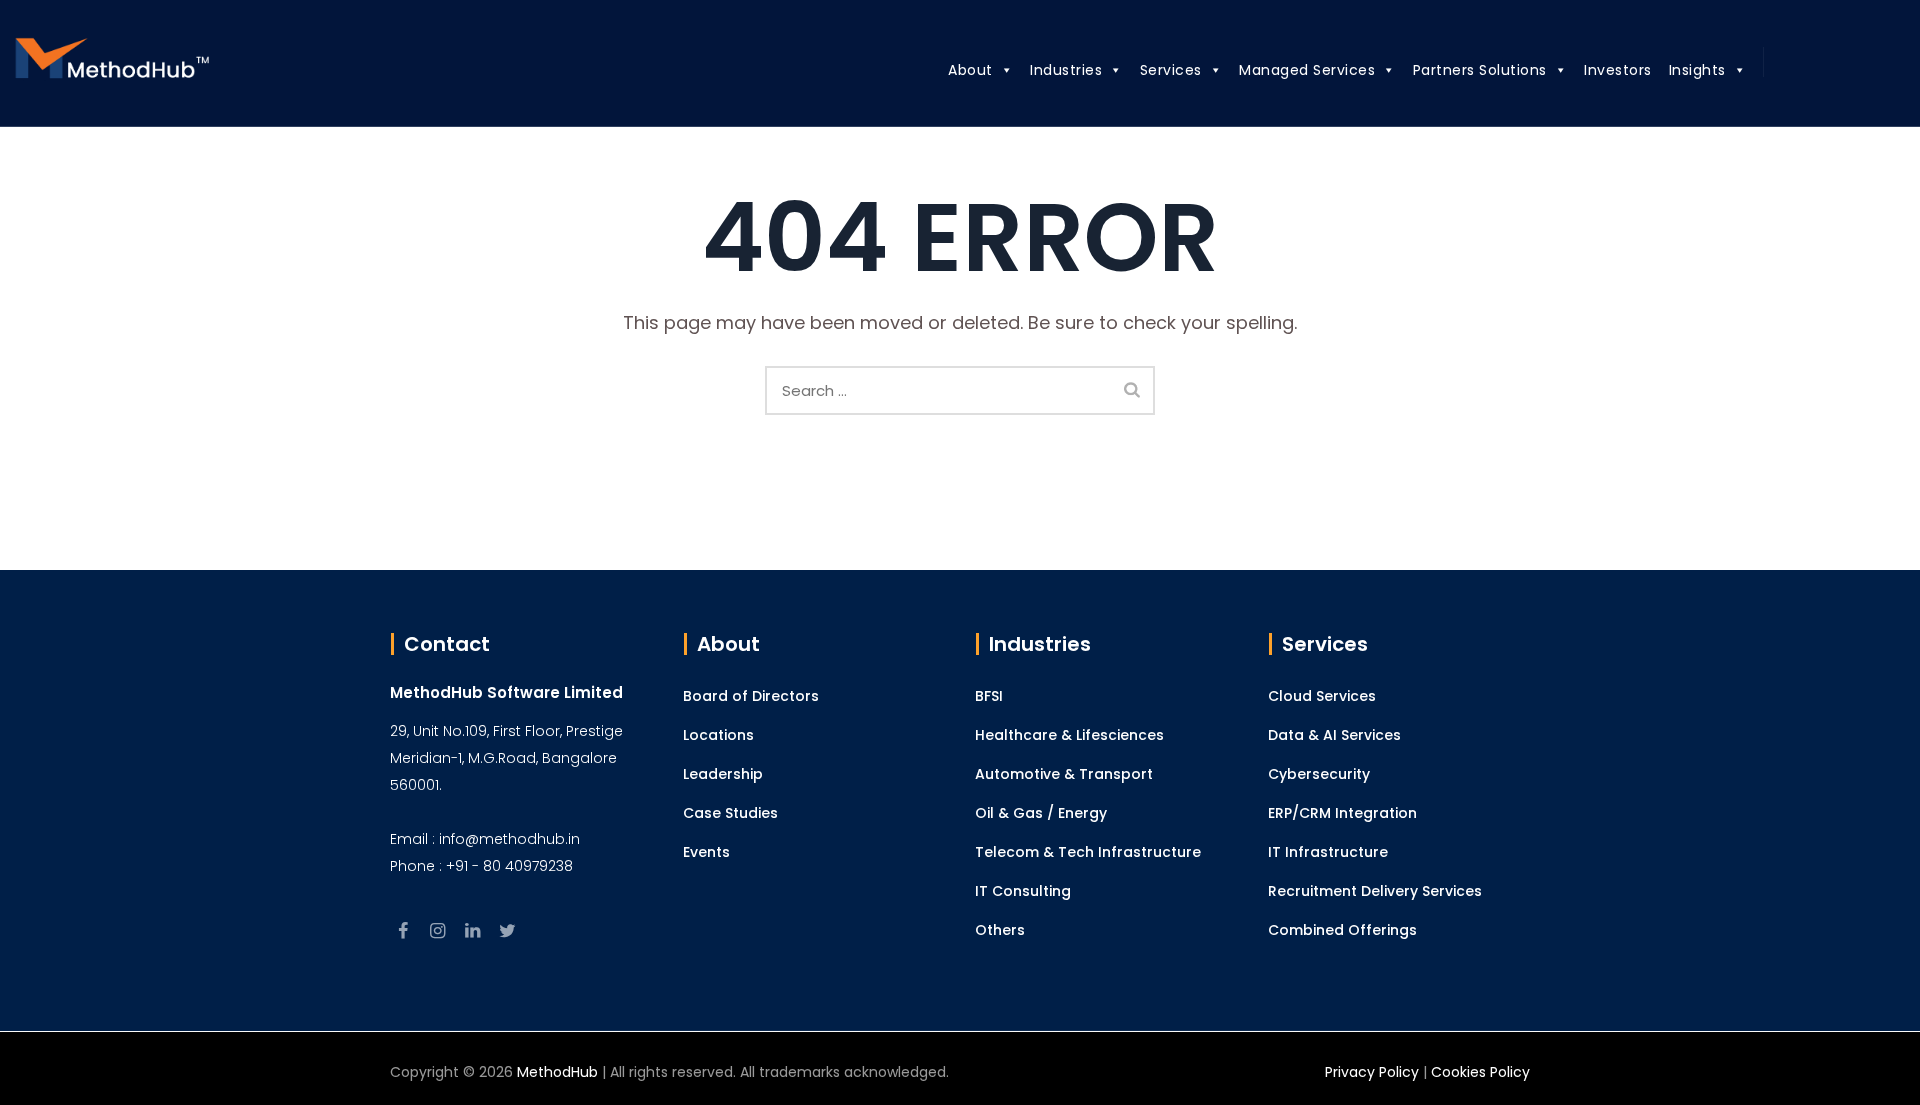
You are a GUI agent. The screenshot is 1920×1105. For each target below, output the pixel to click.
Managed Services (1307, 70)
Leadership (723, 774)
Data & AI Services (1334, 735)
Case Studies (730, 813)
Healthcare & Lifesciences (1069, 735)
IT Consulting (1023, 891)
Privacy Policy (1372, 1072)
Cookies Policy (1480, 1072)
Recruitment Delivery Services (1375, 891)
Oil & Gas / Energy (1041, 813)
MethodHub (557, 1072)
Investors (1618, 70)
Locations (718, 735)
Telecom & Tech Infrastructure (1088, 852)
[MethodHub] (113, 63)
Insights (1697, 70)
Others (1000, 930)
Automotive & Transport (1064, 774)
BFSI (989, 696)
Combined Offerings (1342, 930)
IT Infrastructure (1328, 852)
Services (1171, 70)
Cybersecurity (1319, 774)
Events (706, 852)
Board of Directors (751, 696)
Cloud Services (1322, 696)
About (970, 70)
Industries (1066, 70)
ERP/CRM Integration (1342, 813)
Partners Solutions (1480, 70)
